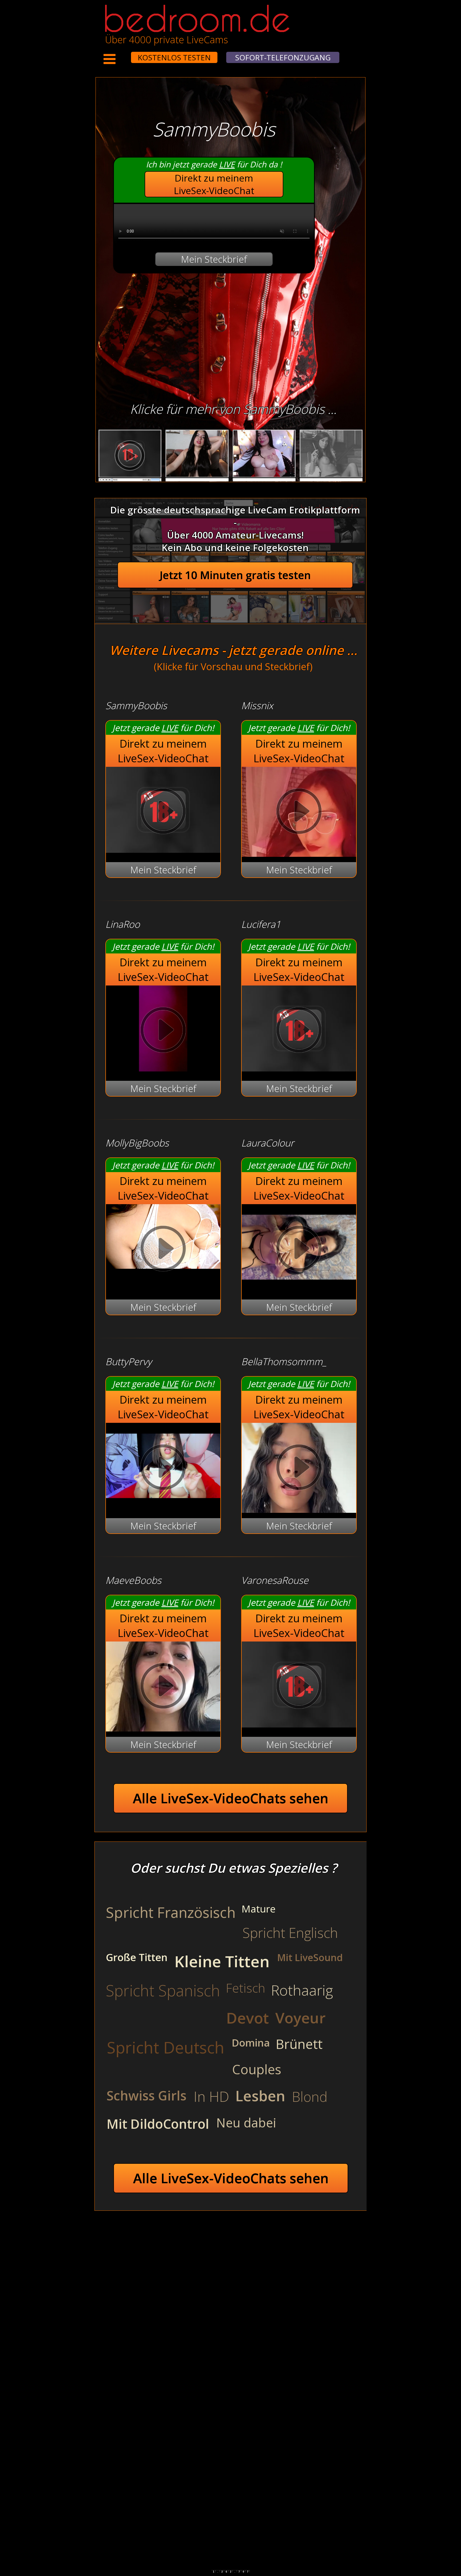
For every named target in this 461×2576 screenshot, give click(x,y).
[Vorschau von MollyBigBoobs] (163, 1250)
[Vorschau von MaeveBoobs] (163, 1687)
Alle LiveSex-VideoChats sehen (231, 1798)
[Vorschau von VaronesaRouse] (299, 1724)
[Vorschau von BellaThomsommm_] (299, 1469)
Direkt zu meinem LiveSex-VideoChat (214, 184)
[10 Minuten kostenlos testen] (121, 54)
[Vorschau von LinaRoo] (163, 1068)
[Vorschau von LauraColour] (299, 1287)
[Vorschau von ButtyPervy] (163, 1505)
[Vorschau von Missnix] (299, 813)
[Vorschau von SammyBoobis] (163, 849)
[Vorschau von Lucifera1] (299, 1068)
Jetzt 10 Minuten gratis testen (235, 575)
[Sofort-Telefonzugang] (126, 54)
